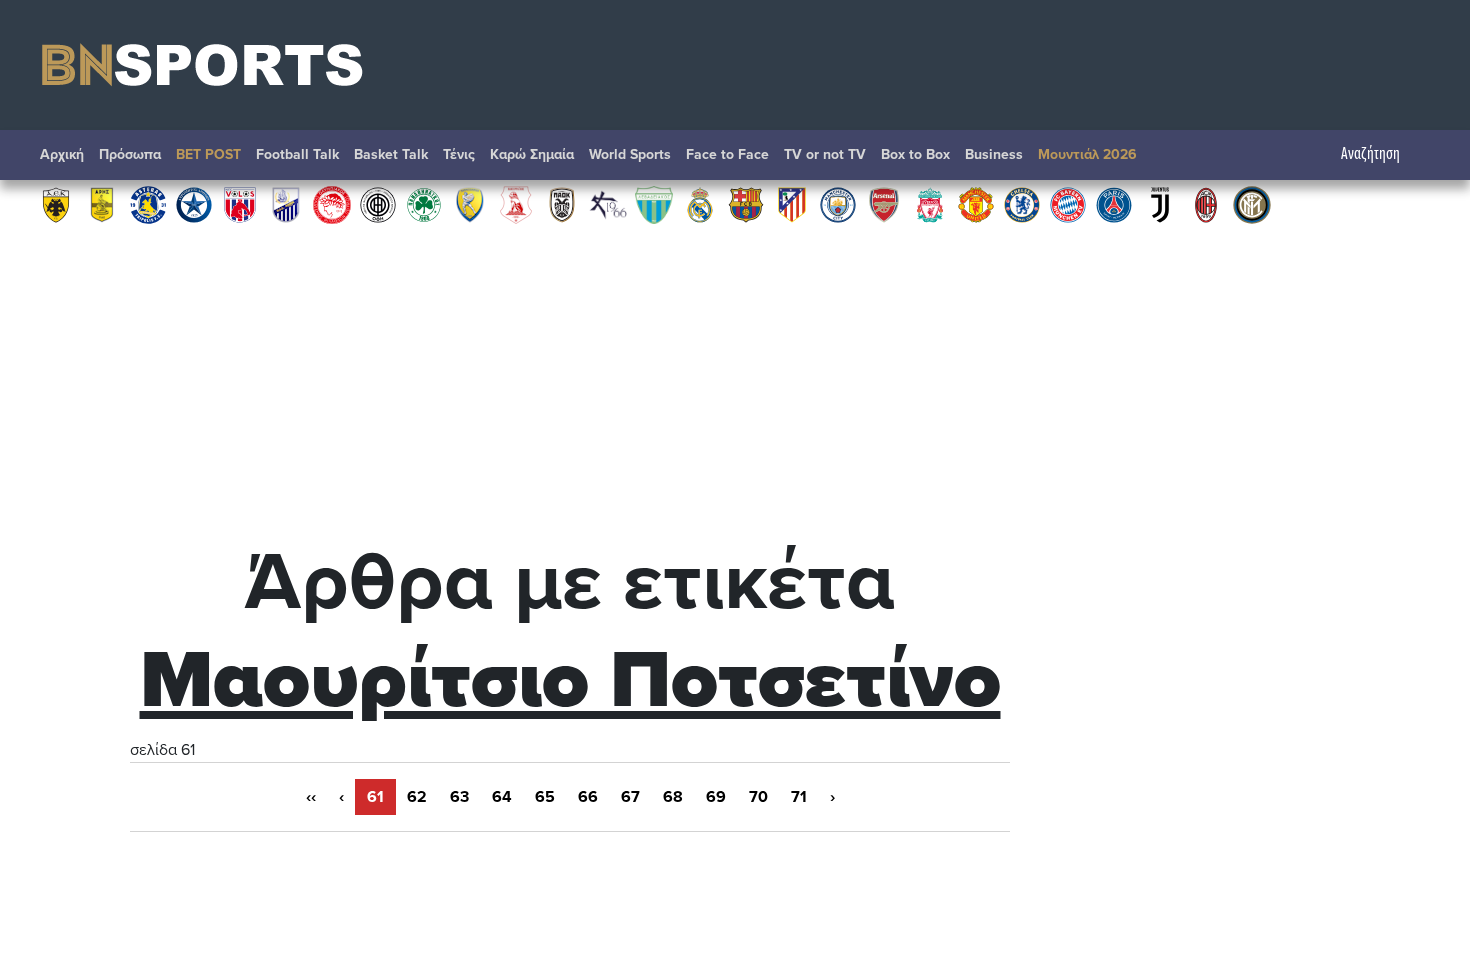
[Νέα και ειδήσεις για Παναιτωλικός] (470, 204)
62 (417, 797)
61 (375, 797)
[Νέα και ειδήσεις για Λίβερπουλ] (930, 204)
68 (673, 797)
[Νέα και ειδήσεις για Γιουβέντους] (1160, 204)
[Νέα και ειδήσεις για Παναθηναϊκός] (424, 204)
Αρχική (62, 154)
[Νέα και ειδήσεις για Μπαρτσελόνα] (746, 204)
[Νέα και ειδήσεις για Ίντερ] (1252, 204)
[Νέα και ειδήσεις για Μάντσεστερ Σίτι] (838, 204)
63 (459, 797)
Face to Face (727, 154)
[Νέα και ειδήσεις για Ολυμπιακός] (332, 204)
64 (502, 797)
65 (545, 797)
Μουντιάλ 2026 (1087, 154)
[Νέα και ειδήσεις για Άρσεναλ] (884, 204)
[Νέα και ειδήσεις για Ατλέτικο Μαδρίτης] (792, 204)
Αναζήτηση (1370, 154)
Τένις (459, 154)
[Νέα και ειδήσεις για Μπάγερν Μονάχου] (1068, 204)
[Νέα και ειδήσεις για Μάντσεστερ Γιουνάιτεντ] (976, 204)
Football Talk (297, 154)
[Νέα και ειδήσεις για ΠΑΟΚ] (562, 204)
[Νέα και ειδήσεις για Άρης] (102, 204)
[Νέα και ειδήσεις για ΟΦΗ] (378, 204)
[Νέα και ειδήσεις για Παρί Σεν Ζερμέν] (1114, 204)
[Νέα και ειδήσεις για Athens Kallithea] (608, 204)
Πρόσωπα (130, 154)
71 (799, 797)
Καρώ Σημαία (532, 154)
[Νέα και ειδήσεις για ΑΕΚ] (56, 204)
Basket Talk (391, 154)
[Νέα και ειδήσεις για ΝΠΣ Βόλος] (240, 204)
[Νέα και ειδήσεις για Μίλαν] (1206, 204)
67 (630, 797)
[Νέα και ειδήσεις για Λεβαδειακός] (654, 204)
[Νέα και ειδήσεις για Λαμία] (286, 204)
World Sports (630, 154)
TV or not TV (825, 154)
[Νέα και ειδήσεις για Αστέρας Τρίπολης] (148, 204)
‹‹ (311, 797)
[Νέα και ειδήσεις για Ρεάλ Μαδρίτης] (700, 204)
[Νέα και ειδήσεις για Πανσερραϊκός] (516, 204)
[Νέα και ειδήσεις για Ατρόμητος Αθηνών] (194, 204)
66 (588, 797)
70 (758, 797)
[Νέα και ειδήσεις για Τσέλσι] (1022, 204)
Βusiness (994, 154)
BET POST (208, 154)
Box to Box (915, 154)
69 (716, 797)
